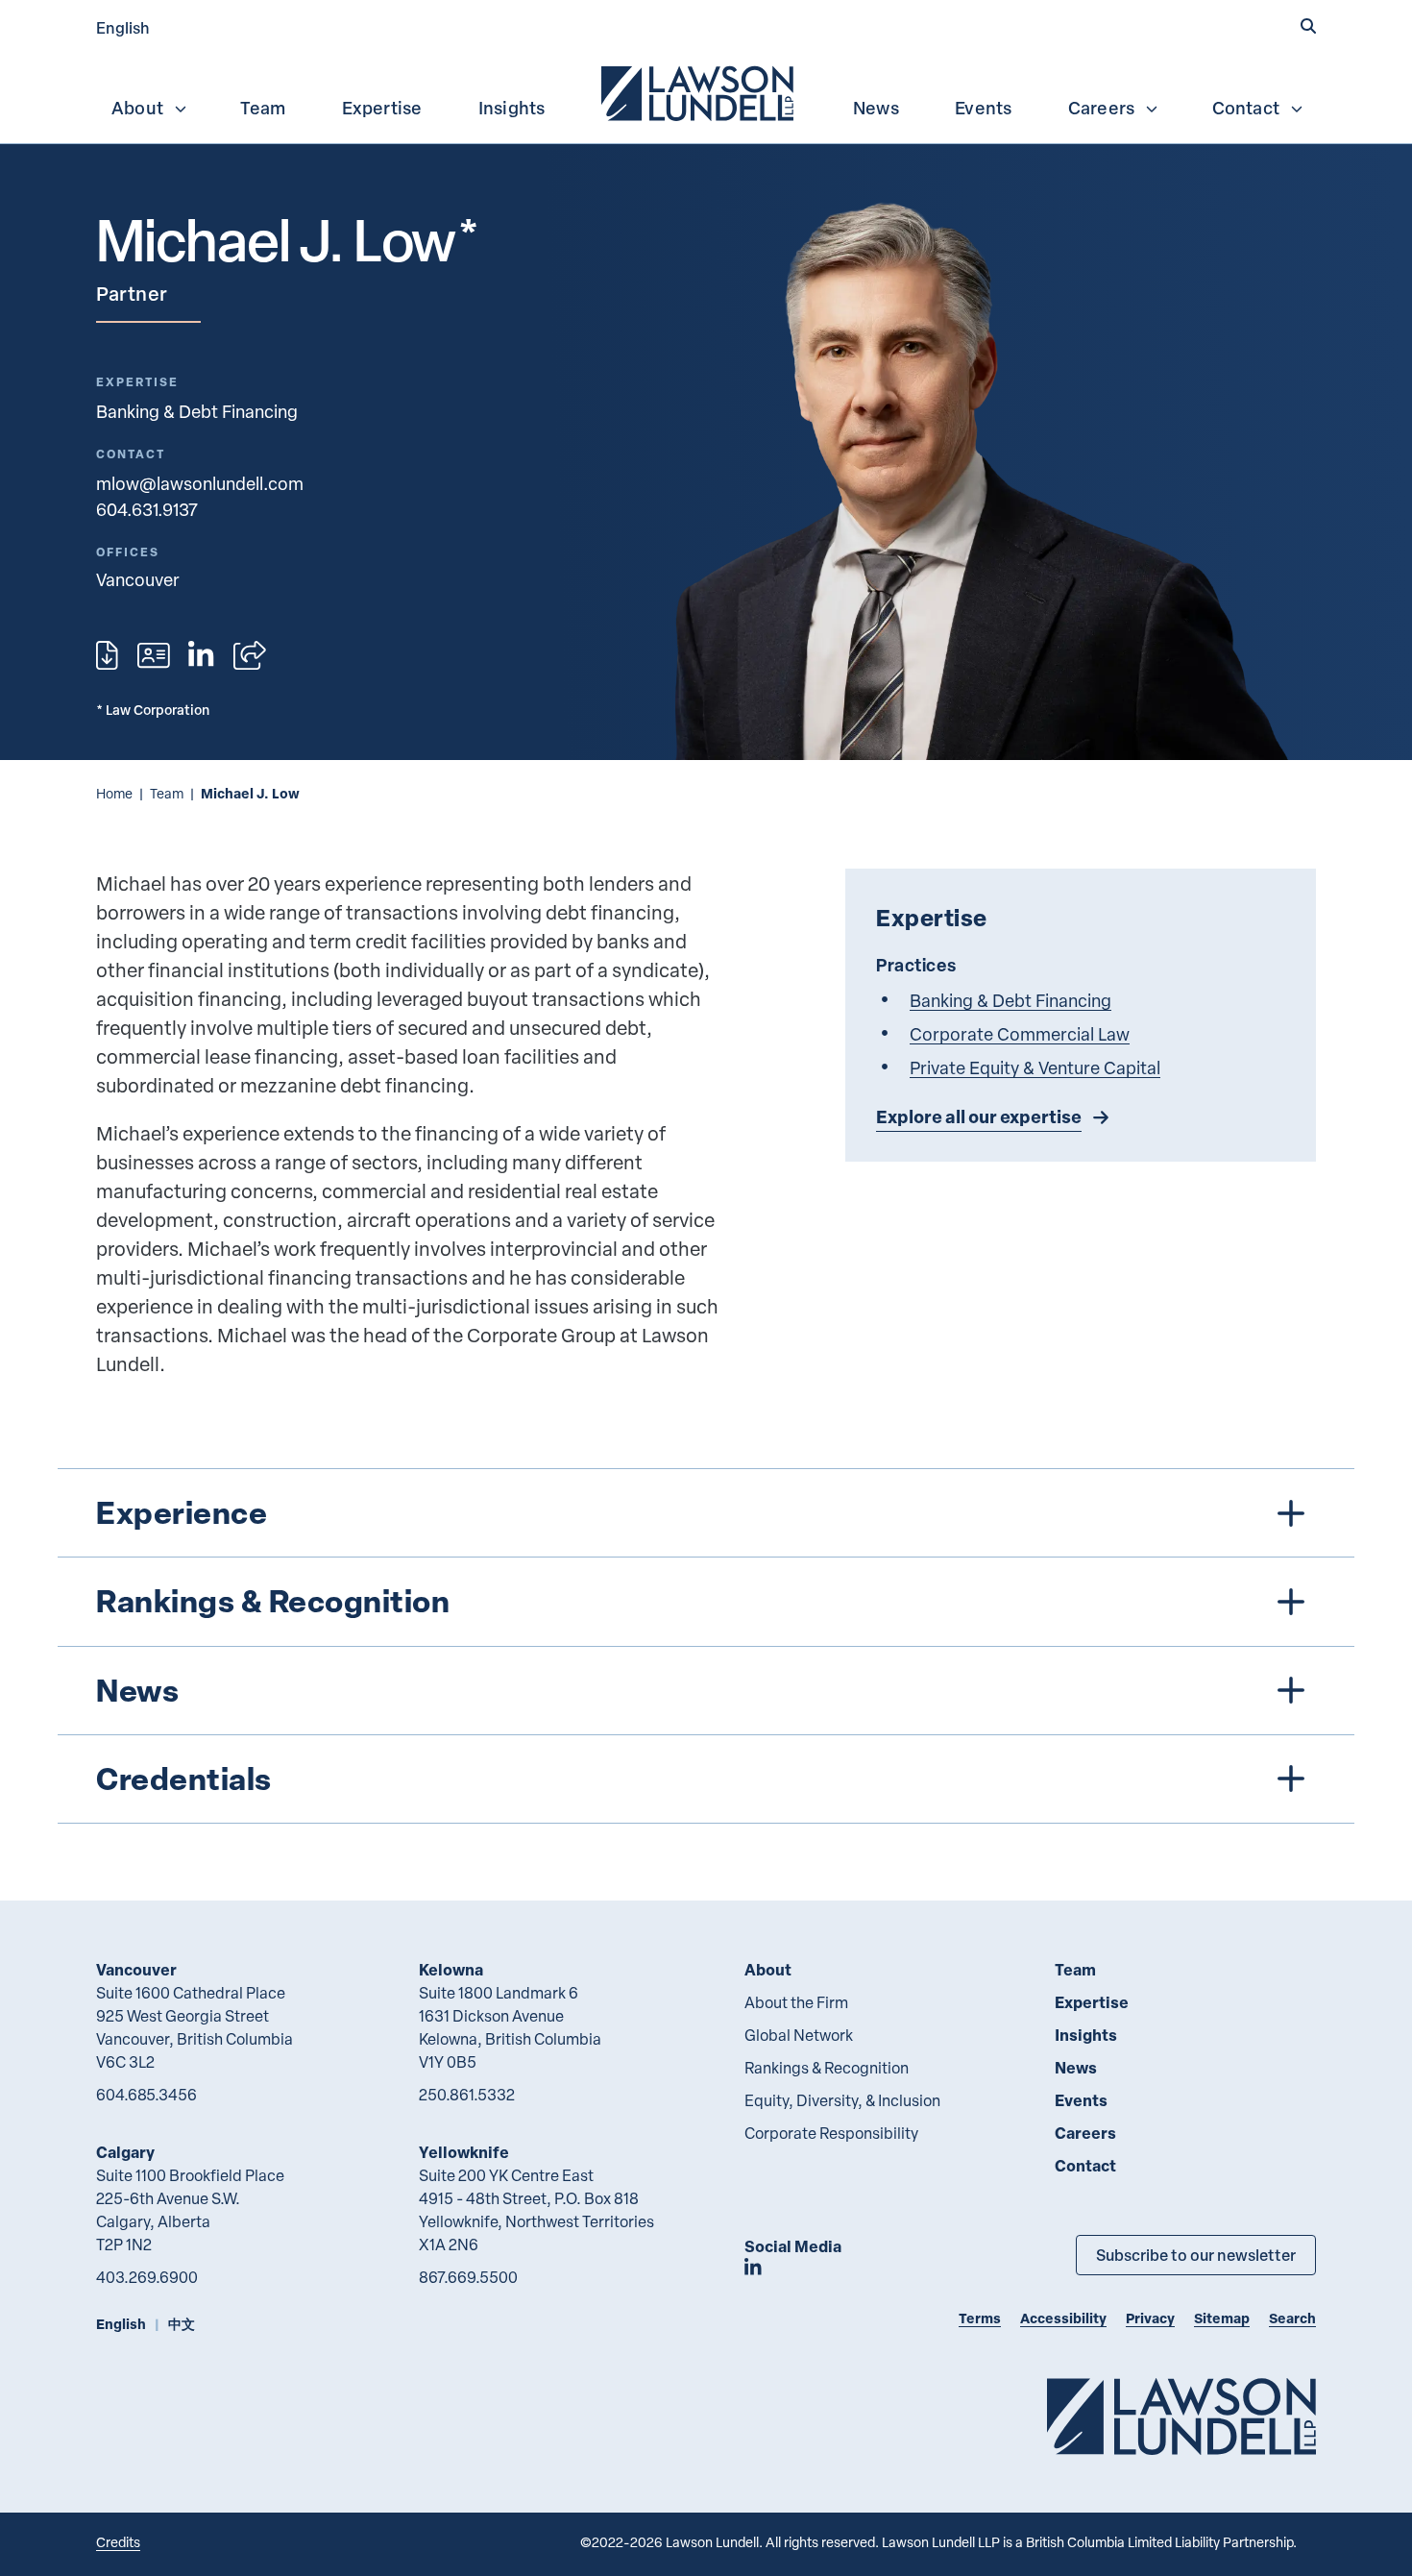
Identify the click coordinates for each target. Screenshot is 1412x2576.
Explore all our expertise (979, 1116)
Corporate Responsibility (831, 2133)
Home (114, 793)
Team (263, 108)
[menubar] (706, 91)
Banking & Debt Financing (197, 411)
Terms (980, 2318)
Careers (1101, 108)
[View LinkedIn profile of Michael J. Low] (201, 655)
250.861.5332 (467, 2095)
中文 (182, 2324)
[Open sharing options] (250, 655)
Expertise (382, 108)
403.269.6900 (147, 2277)
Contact (1246, 108)
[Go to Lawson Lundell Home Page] (1181, 2416)
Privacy (1150, 2318)
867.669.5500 (468, 2277)
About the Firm (796, 2002)
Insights (512, 108)
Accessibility (1063, 2318)
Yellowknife (464, 2152)
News (876, 108)
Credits (118, 2542)
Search (1292, 2318)
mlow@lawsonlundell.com (200, 483)
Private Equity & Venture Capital (1035, 1067)
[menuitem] (699, 91)
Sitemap (1222, 2318)
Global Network (799, 2035)
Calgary (125, 2152)
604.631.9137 (147, 509)
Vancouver (136, 1969)
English (123, 27)
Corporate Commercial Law (1020, 1033)
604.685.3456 (146, 2095)
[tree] (706, 1646)
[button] (1308, 26)
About (137, 108)
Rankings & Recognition (827, 2068)
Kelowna (451, 1969)
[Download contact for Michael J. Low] (154, 655)
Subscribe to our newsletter (1196, 2255)
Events (983, 108)
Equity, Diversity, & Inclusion (842, 2100)
